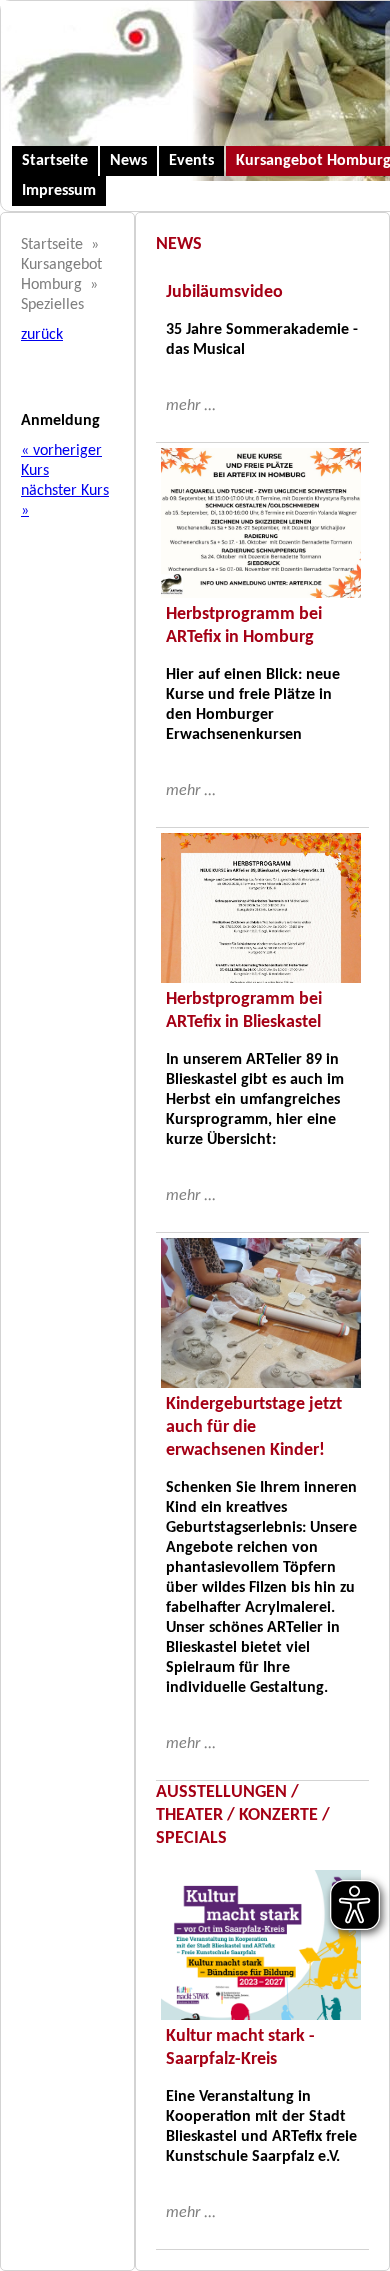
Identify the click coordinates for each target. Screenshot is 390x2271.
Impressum (59, 191)
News (128, 161)
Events (191, 161)
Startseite (55, 161)
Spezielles (52, 305)
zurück (42, 335)
